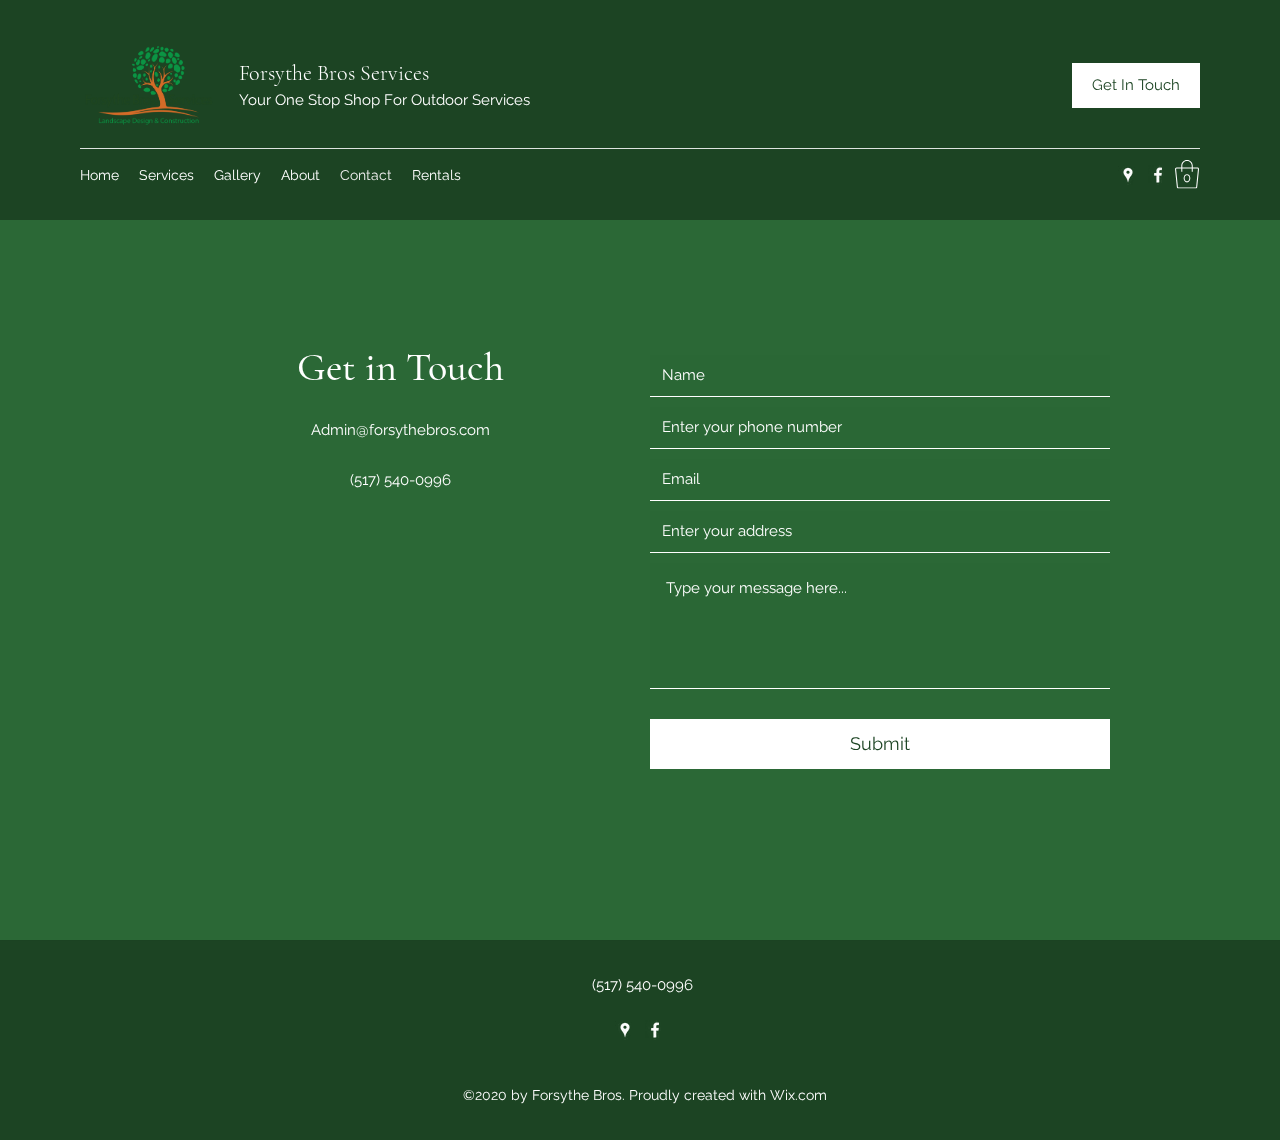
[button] (1187, 174)
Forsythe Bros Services (334, 73)
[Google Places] (1128, 175)
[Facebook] (1158, 175)
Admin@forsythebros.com (400, 430)
